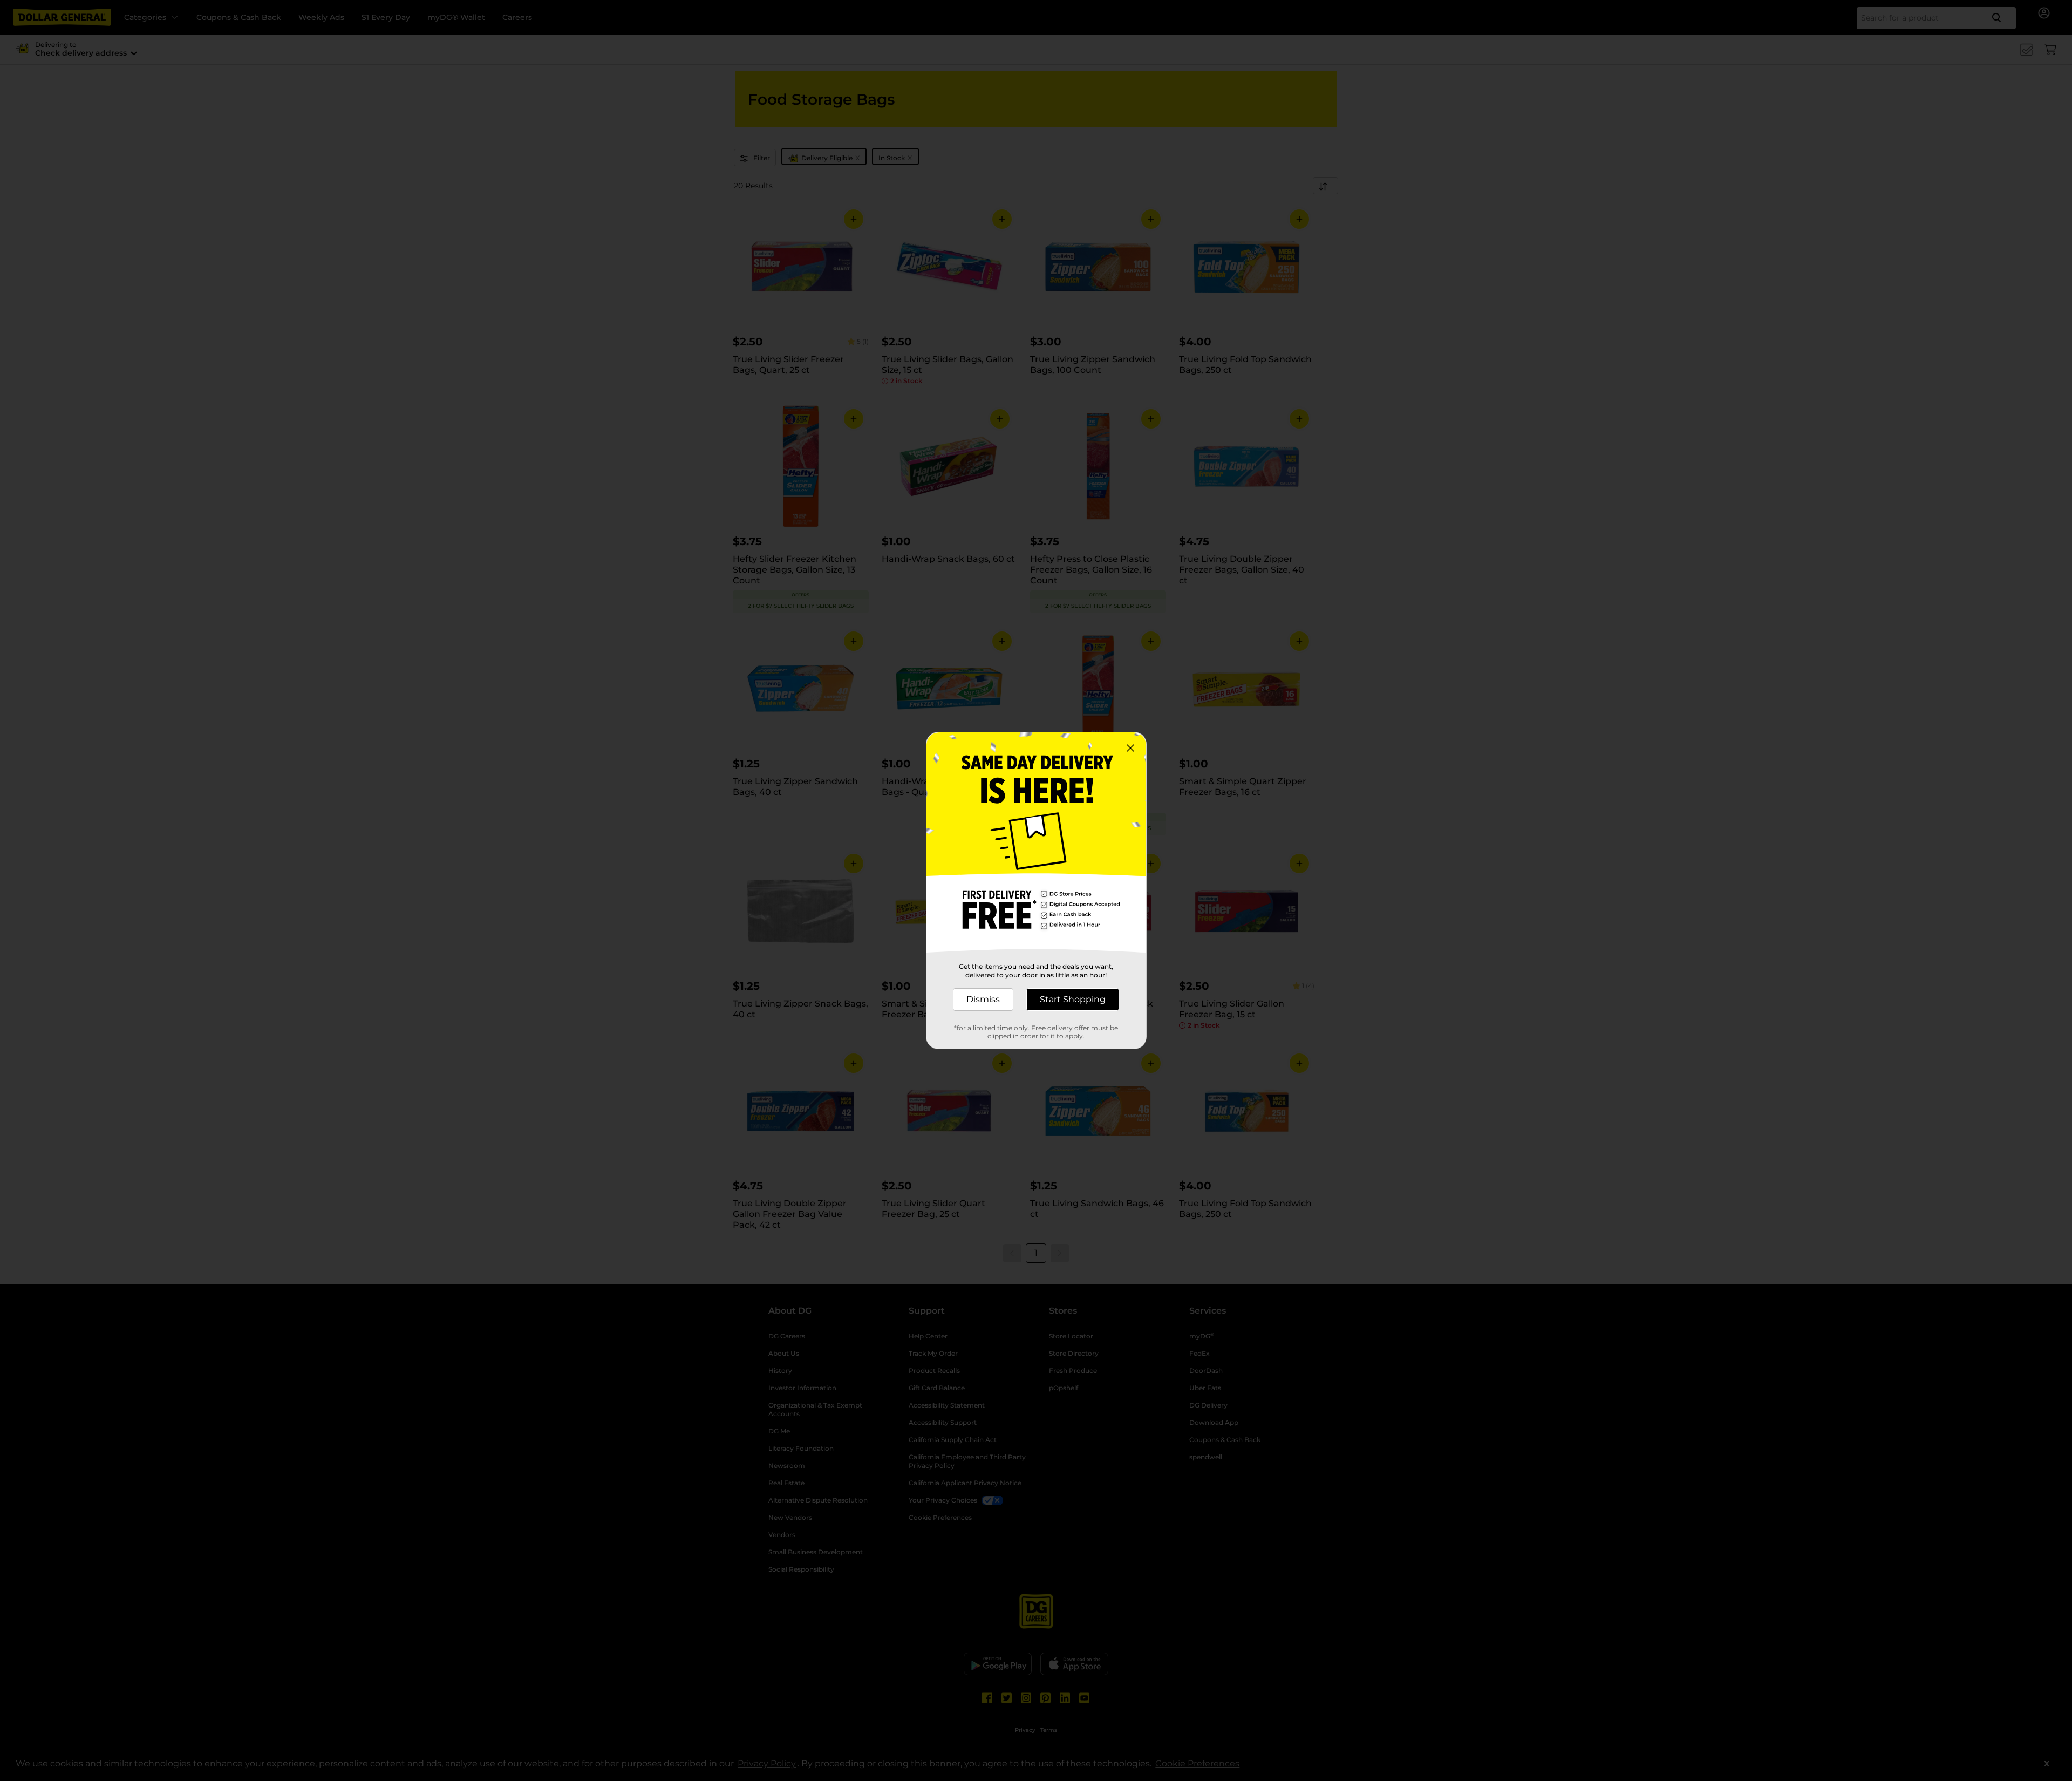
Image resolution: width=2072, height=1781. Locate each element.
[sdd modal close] (1130, 748)
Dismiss (983, 999)
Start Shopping (1073, 999)
